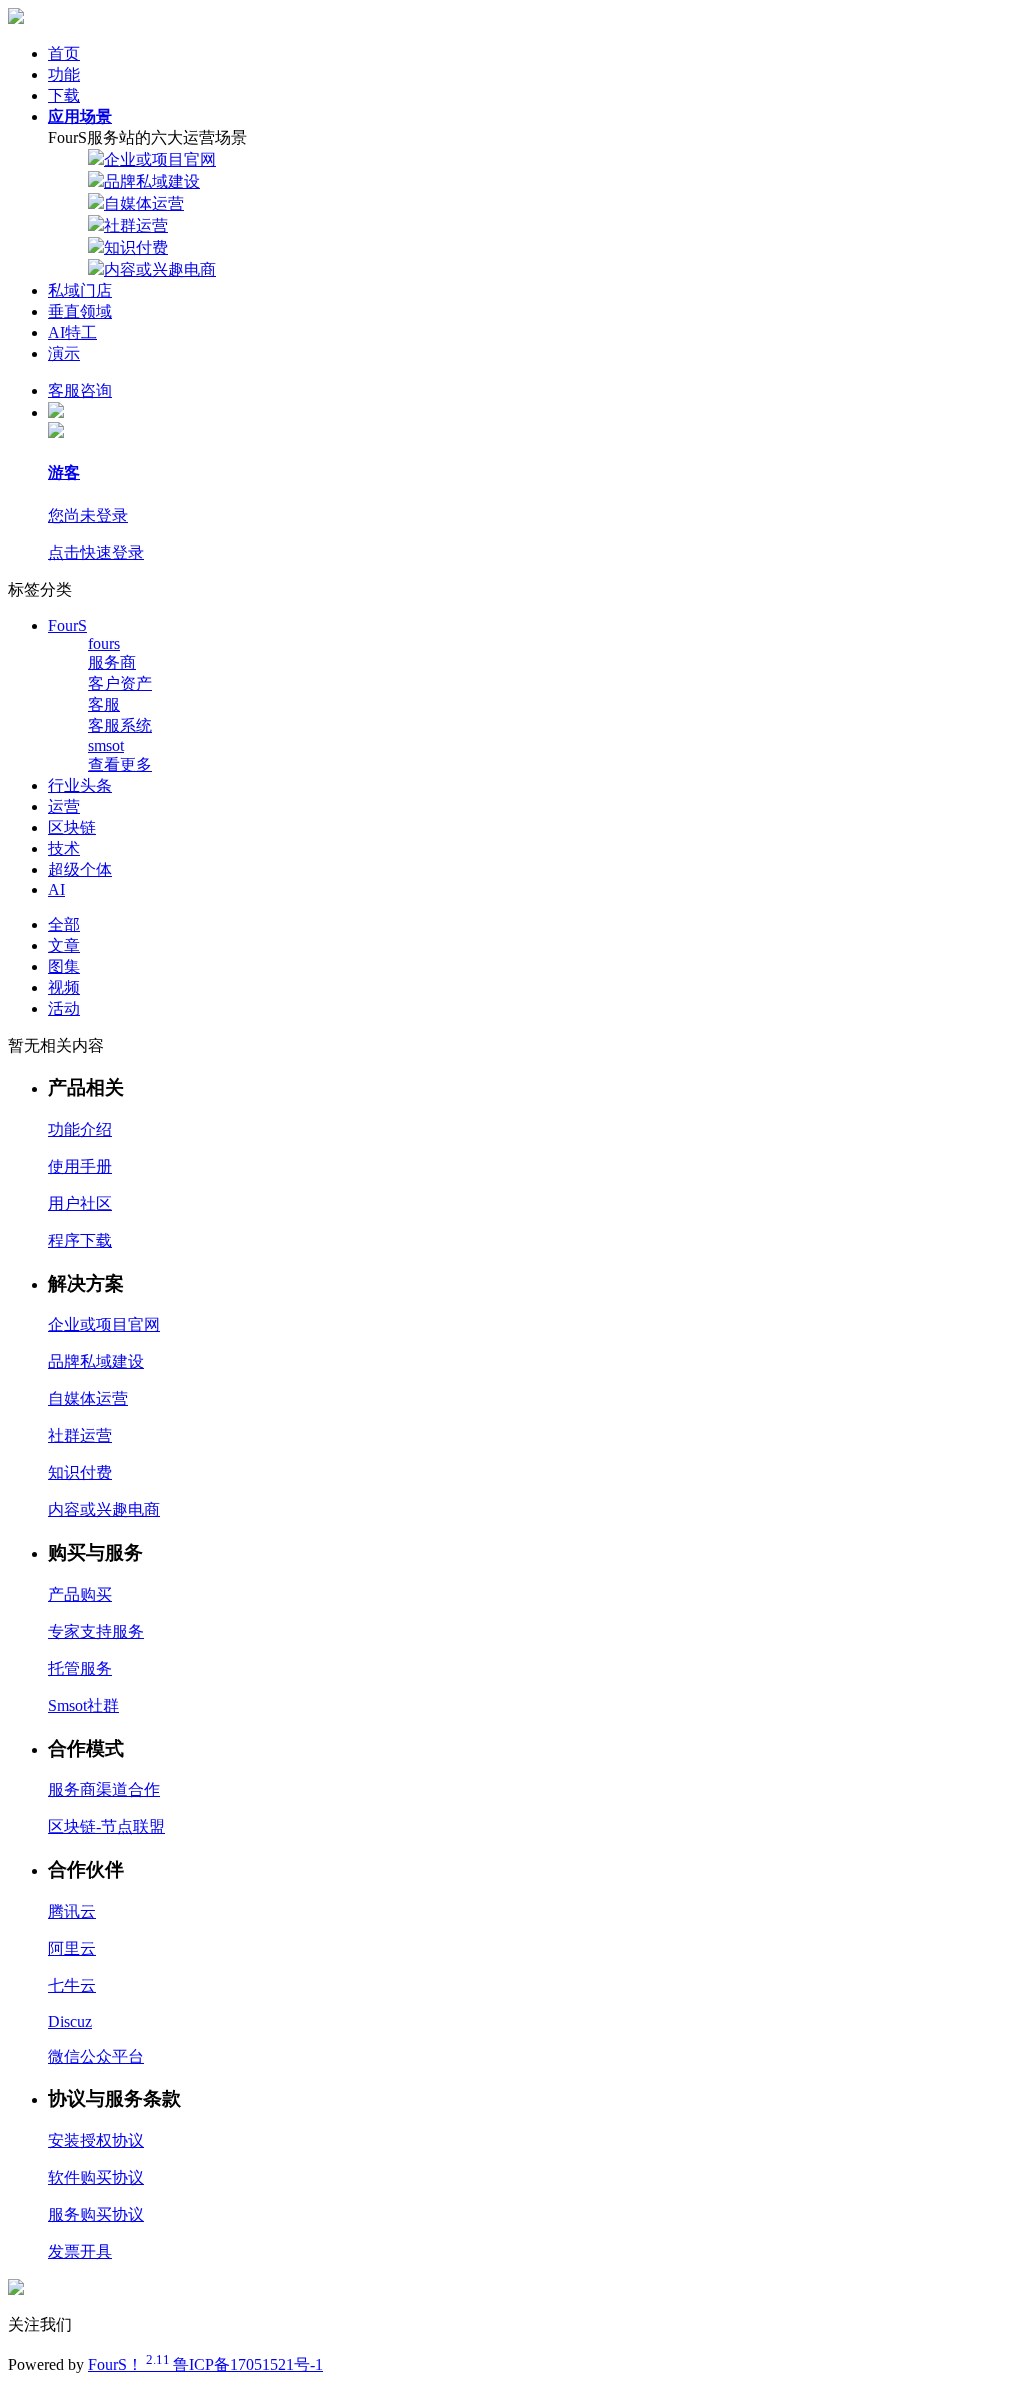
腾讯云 (72, 1911)
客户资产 (120, 683)
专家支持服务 (96, 1631)
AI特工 (72, 332)
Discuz (70, 2021)
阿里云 (72, 1948)
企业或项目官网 (160, 159)
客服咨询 (80, 390)
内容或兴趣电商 (160, 269)
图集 (64, 966)
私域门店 (80, 290)
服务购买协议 (96, 2214)
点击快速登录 (96, 552)
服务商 (112, 662)
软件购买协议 (96, 2177)
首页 (64, 53)
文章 (64, 945)
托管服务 (80, 1668)
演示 (64, 353)
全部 (64, 924)
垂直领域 (80, 311)
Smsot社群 (83, 1705)
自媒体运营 (144, 203)
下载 (64, 95)
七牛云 (72, 1985)
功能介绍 (80, 1129)
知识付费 (136, 247)
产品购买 (80, 1594)
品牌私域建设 (152, 181)
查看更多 (120, 764)
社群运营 (136, 225)
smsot (106, 745)
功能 (64, 74)
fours (104, 643)
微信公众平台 (96, 2056)
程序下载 (80, 1240)
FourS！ (130, 2364)
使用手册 (80, 1166)
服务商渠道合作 (104, 1789)
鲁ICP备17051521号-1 (248, 2364)
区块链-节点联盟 (106, 1826)
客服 (104, 704)
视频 (64, 987)
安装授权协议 (96, 2140)
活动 (64, 1008)
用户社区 (80, 1203)
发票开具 (80, 2251)
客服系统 (120, 725)
